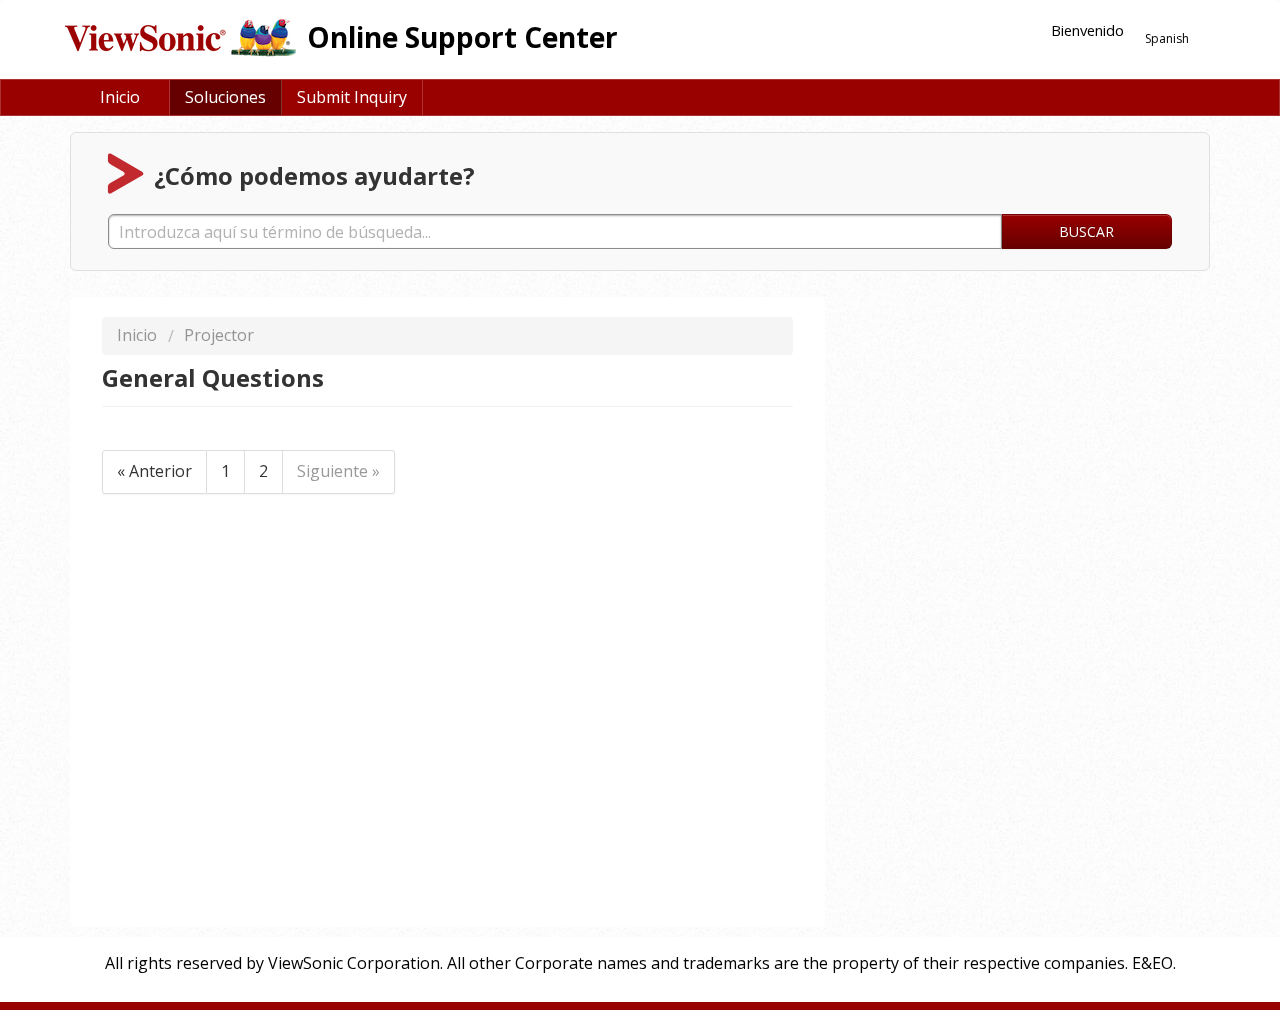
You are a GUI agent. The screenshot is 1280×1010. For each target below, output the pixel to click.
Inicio (120, 97)
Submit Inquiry (352, 97)
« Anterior (154, 471)
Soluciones (225, 97)
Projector (219, 335)
